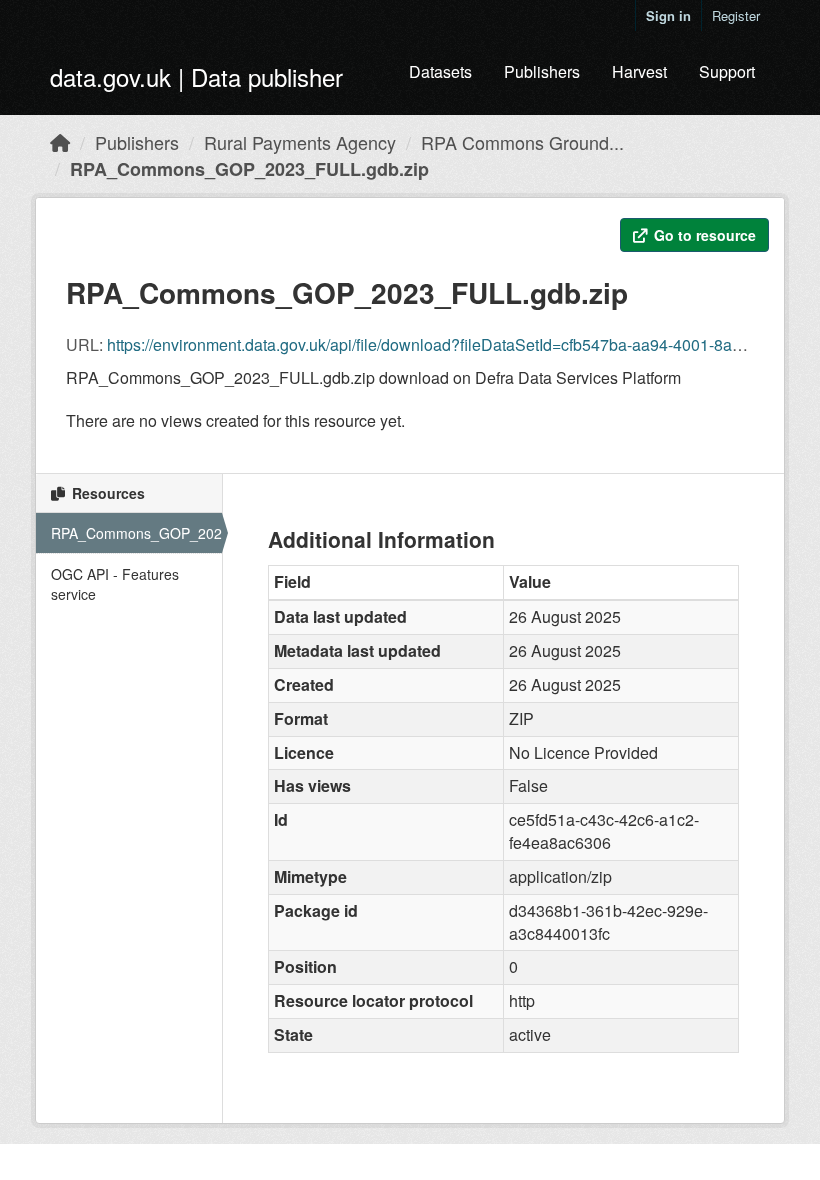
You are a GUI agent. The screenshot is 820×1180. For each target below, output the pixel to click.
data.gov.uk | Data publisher (196, 76)
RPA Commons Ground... (522, 142)
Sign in (668, 15)
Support (727, 71)
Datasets (440, 71)
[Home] (60, 142)
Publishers (542, 71)
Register (736, 15)
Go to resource (703, 235)
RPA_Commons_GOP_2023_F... (136, 533)
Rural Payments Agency (300, 142)
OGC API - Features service (115, 584)
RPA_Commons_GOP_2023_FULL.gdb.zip (249, 169)
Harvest (639, 71)
